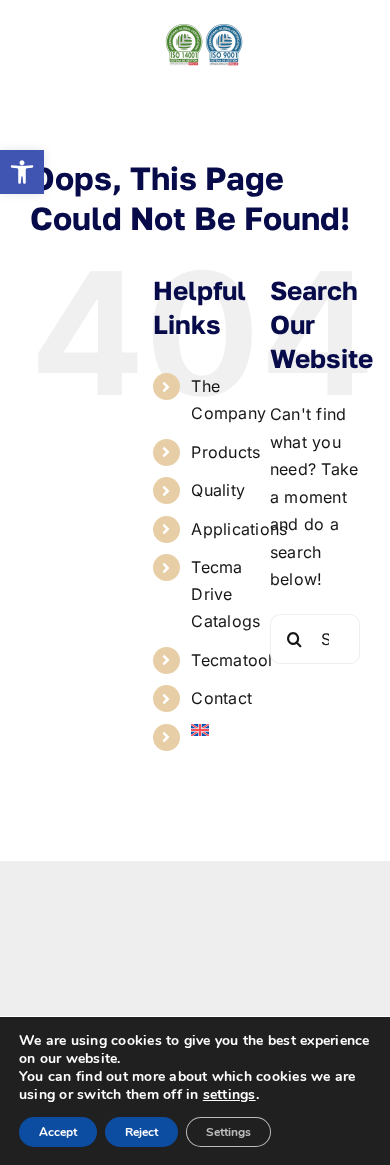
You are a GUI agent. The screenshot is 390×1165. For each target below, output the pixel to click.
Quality (218, 490)
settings (229, 1095)
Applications (239, 529)
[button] (22, 172)
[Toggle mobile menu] (349, 32)
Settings (228, 1132)
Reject (141, 1132)
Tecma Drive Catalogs (225, 594)
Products (225, 452)
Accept (58, 1132)
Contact (221, 698)
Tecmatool (231, 660)
